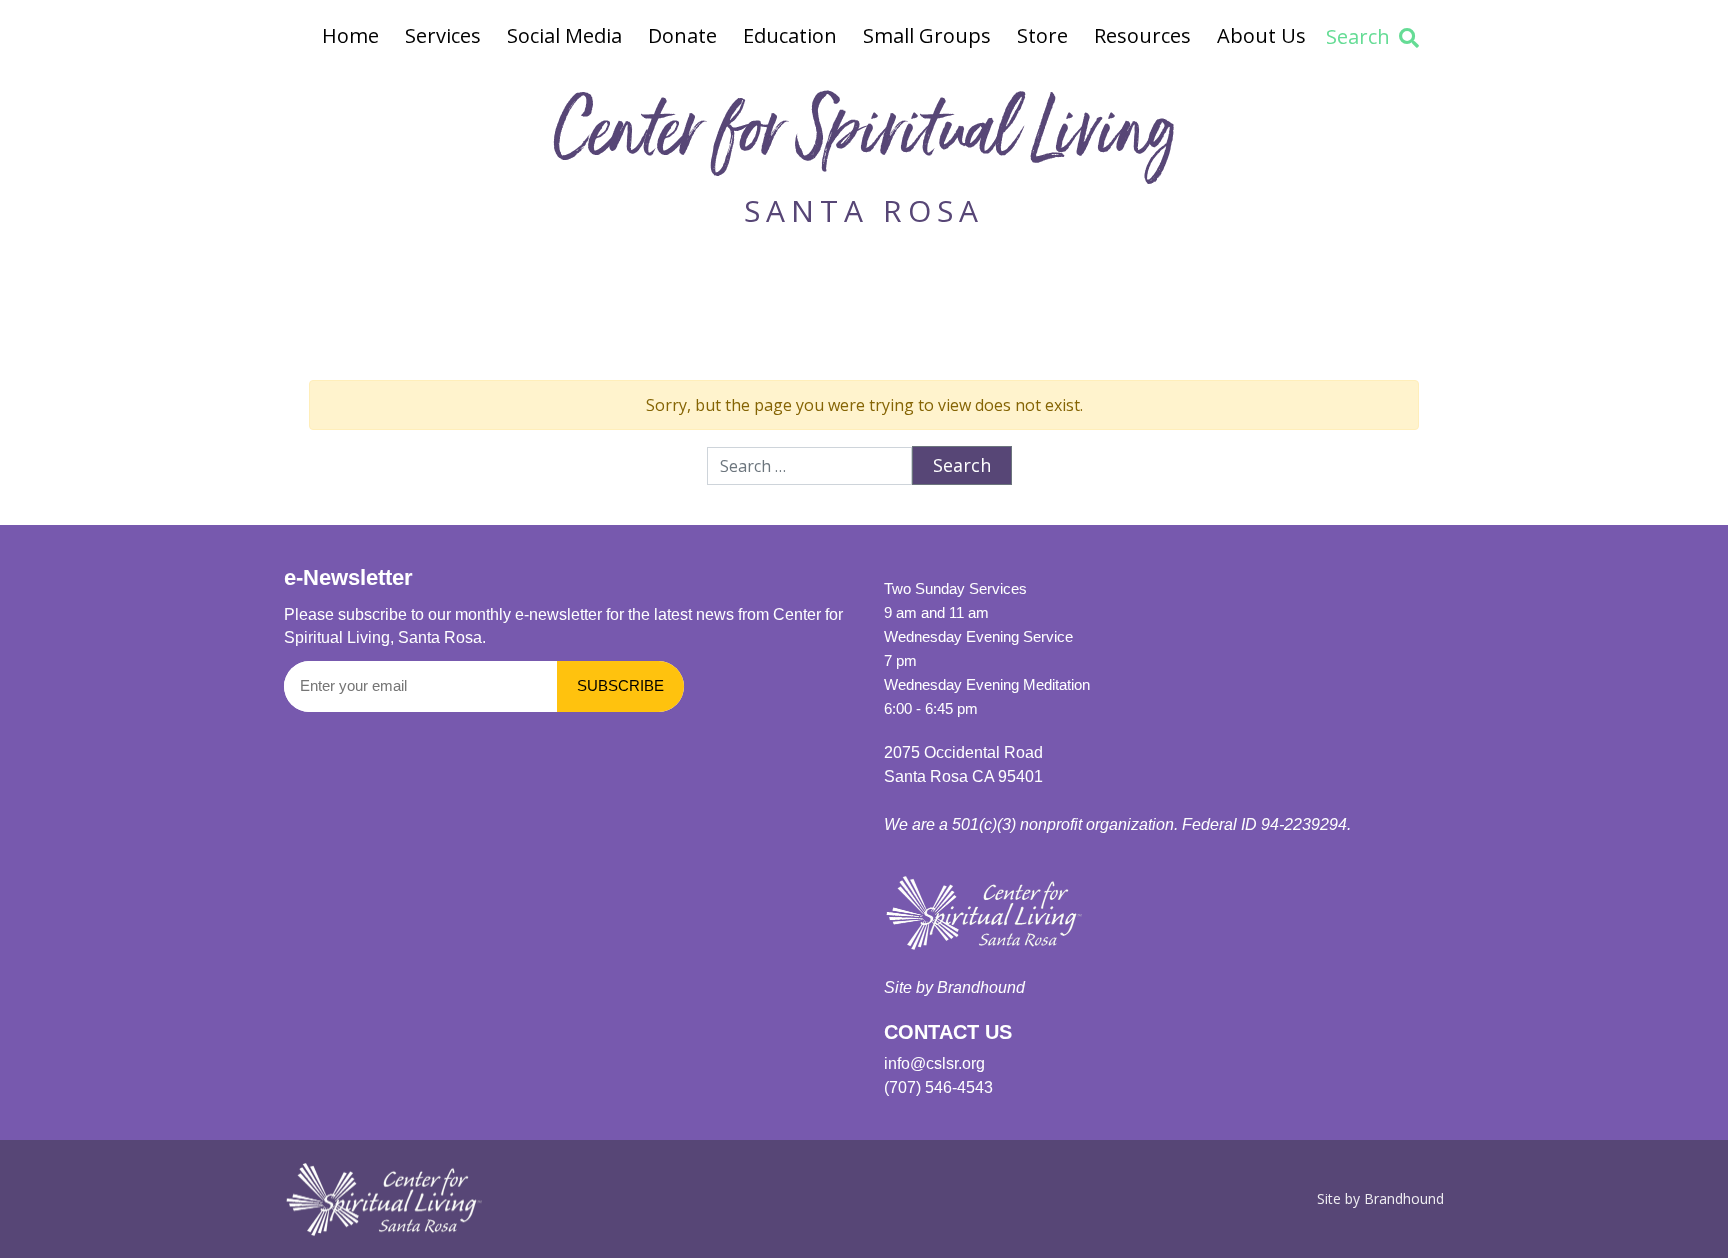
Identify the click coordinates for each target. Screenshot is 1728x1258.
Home (350, 35)
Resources (1142, 35)
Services (443, 35)
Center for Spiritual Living (864, 138)
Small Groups (927, 35)
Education (790, 35)
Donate (682, 35)
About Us (1261, 35)
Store (1042, 35)
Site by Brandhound (1380, 1198)
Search (1358, 36)
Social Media (564, 35)
